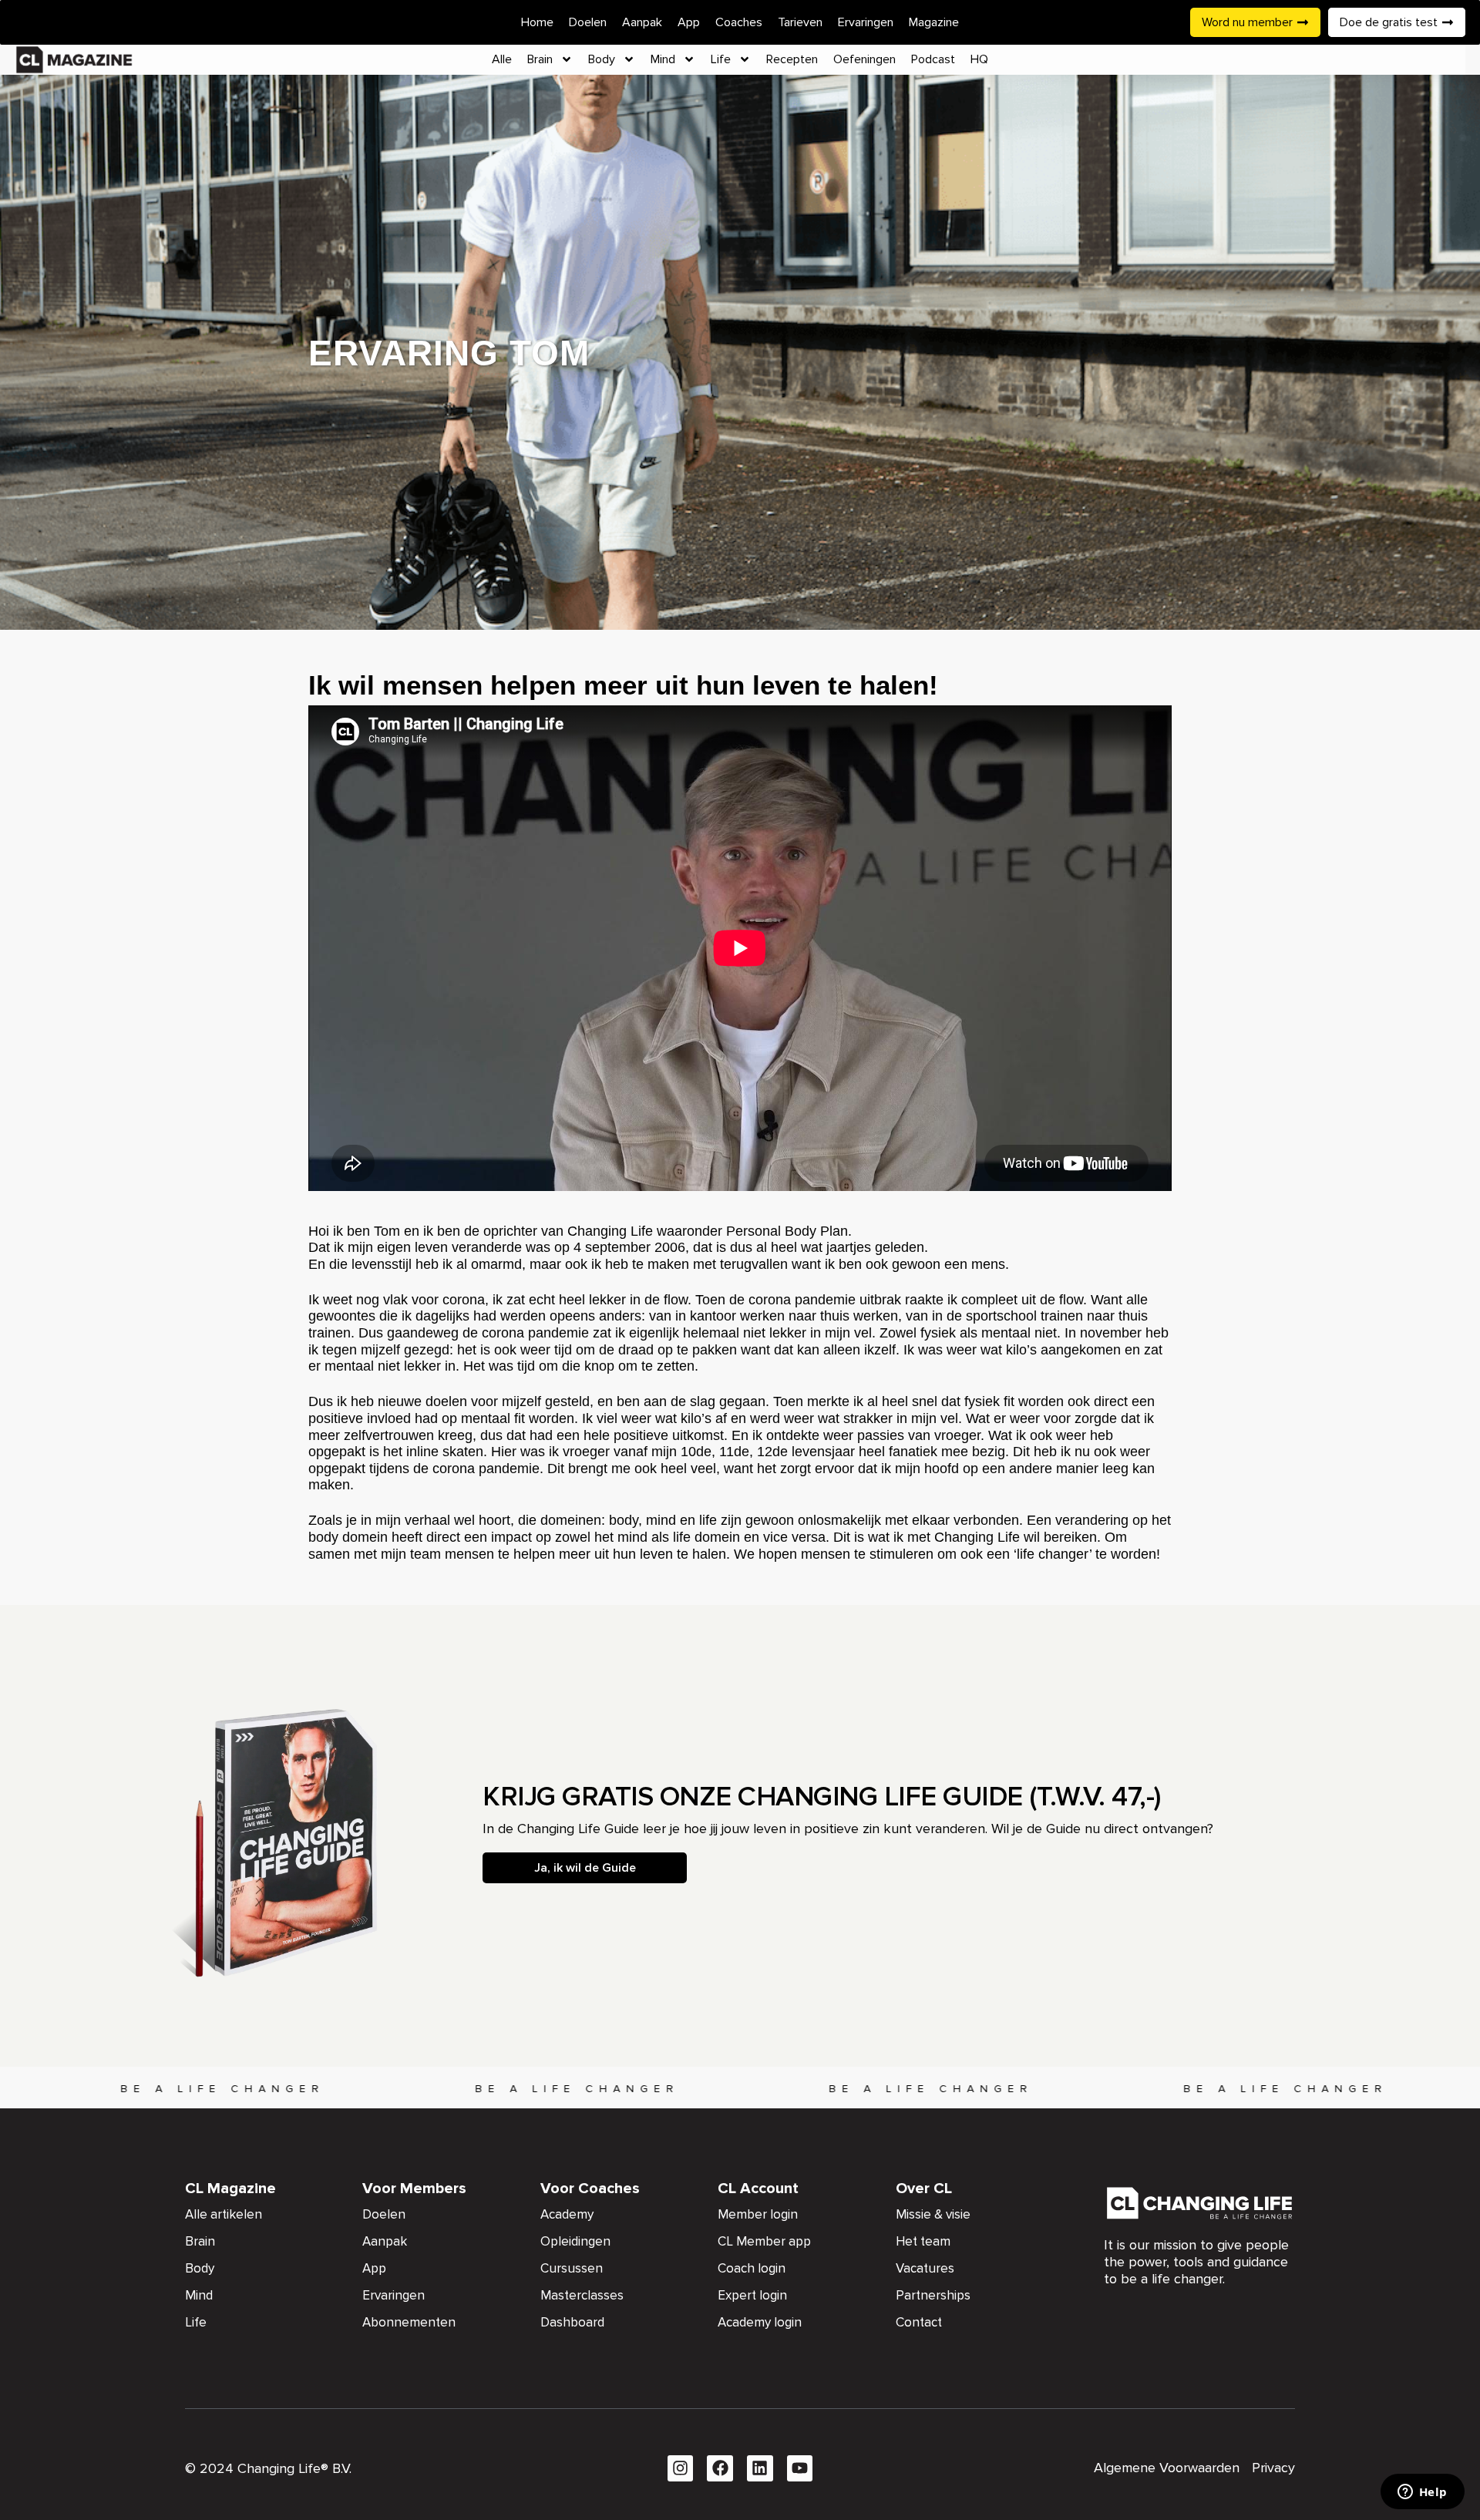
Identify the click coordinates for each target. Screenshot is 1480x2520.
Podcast (933, 59)
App (689, 22)
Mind (663, 59)
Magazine (934, 22)
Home (537, 22)
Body (602, 59)
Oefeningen (864, 59)
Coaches (739, 22)
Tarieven (800, 22)
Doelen (588, 22)
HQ (979, 59)
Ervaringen (866, 22)
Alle (502, 59)
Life (721, 59)
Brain (540, 59)
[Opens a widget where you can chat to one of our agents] (1422, 2493)
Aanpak (642, 22)
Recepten (792, 59)
